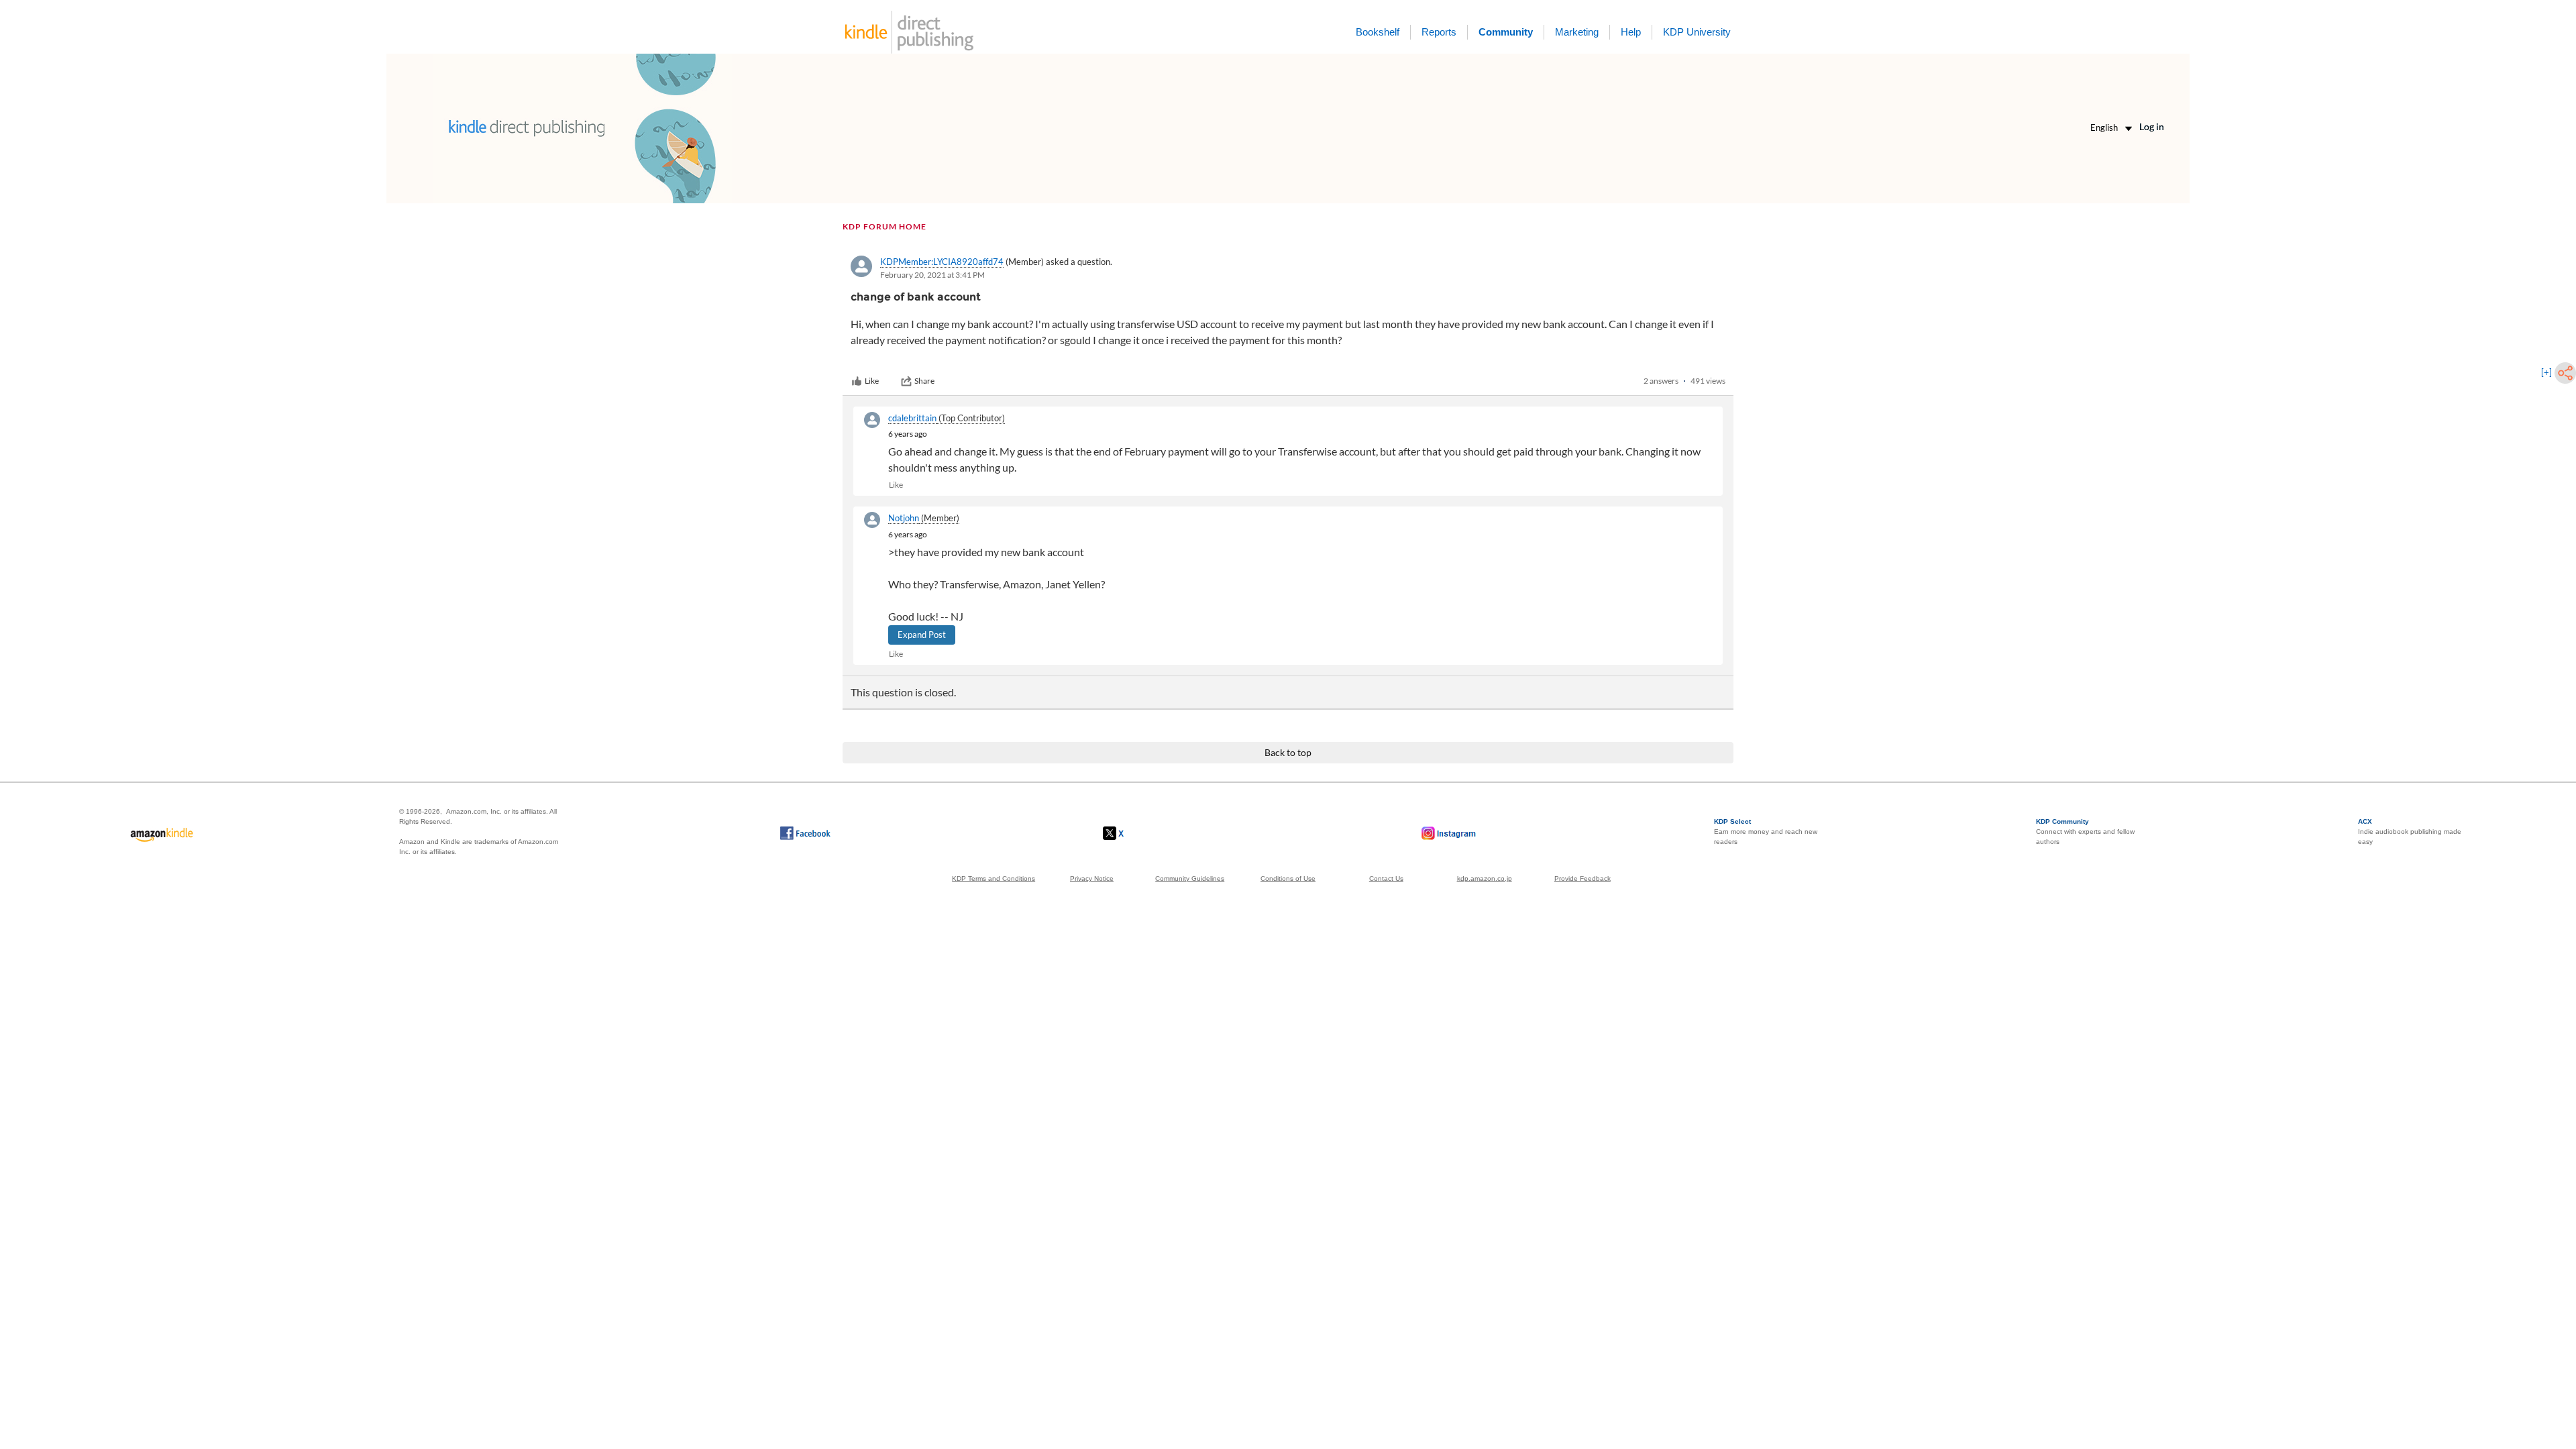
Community (1506, 32)
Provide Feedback (1582, 878)
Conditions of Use (1288, 878)
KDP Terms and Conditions (994, 878)
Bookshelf (1378, 32)
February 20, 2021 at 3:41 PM (932, 275)
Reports (1439, 32)
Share (924, 381)
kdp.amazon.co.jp (1485, 878)
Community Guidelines (1190, 878)
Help (1631, 32)
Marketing (1577, 32)
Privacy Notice (1092, 878)
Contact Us (1386, 878)
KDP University (1697, 32)
